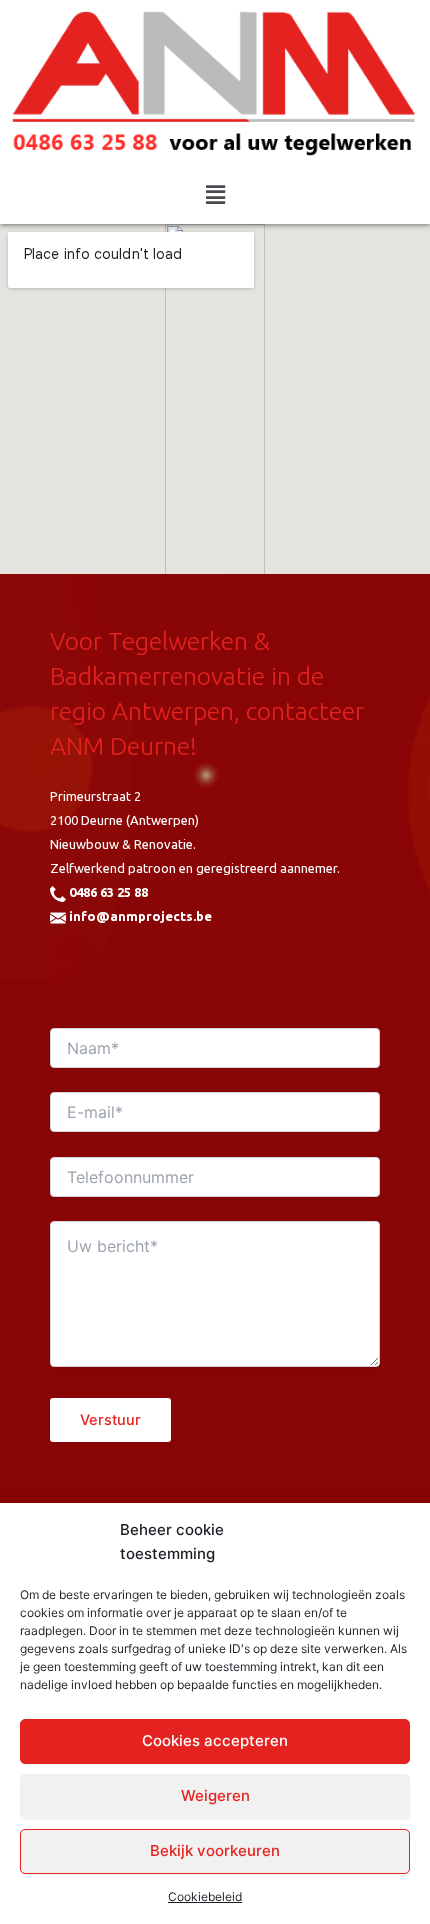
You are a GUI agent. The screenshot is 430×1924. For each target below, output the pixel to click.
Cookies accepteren (215, 1740)
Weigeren (215, 1795)
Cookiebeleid (205, 1896)
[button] (215, 195)
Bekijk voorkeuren (215, 1850)
